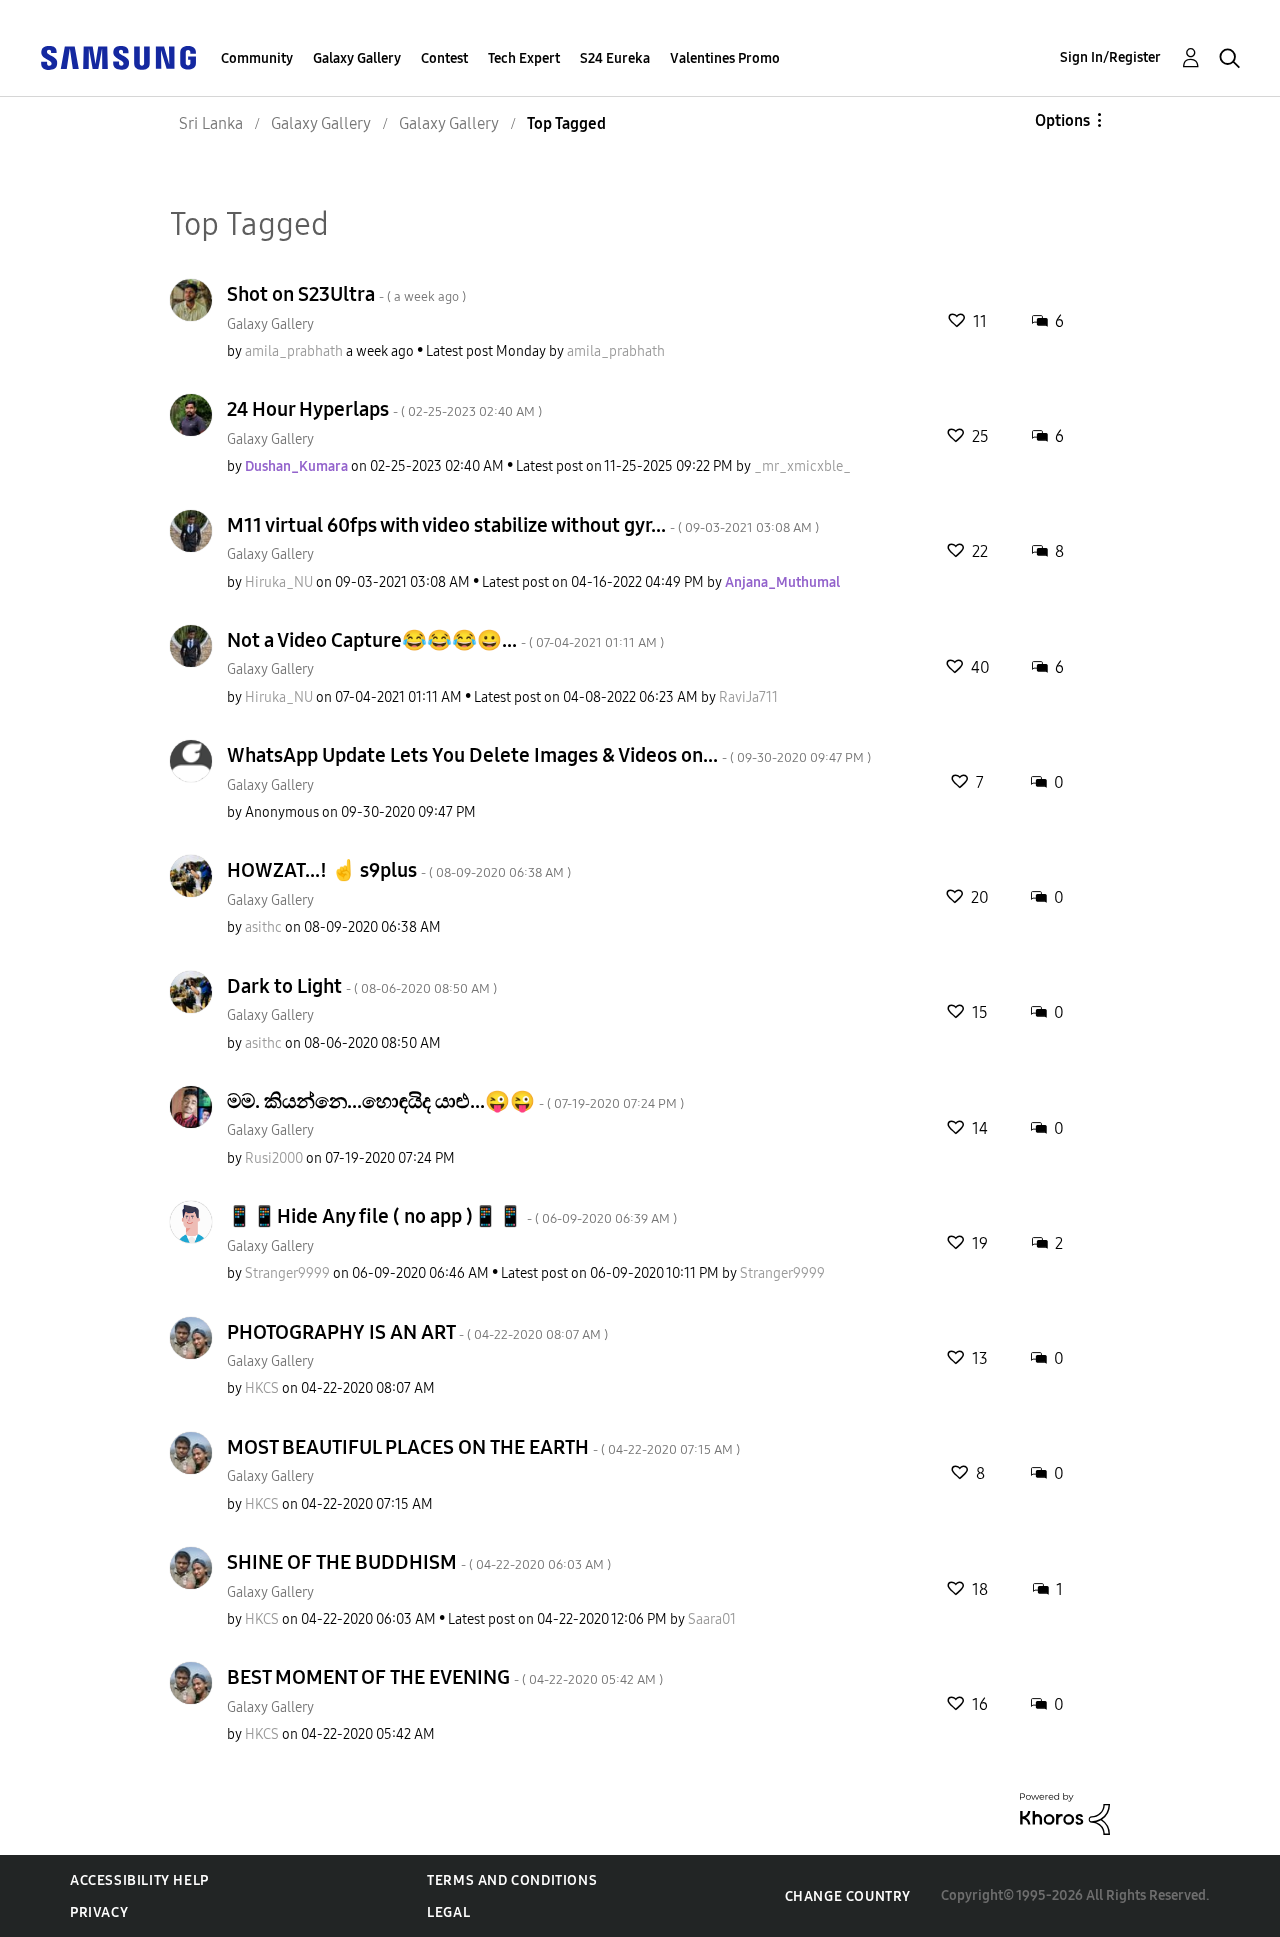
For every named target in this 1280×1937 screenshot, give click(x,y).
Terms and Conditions (512, 1880)
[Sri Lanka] (118, 56)
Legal (448, 1912)
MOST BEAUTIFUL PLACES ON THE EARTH (483, 1447)
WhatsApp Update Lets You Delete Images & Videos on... (549, 755)
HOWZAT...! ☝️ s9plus (399, 870)
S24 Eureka (615, 58)
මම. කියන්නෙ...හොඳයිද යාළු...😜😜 (455, 1101)
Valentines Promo (725, 58)
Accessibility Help (139, 1880)
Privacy (99, 1912)
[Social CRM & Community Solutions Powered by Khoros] (1065, 1812)
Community (257, 58)
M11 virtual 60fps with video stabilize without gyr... (523, 525)
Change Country (848, 1896)
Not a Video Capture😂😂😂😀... (445, 640)
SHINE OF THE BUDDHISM (419, 1562)
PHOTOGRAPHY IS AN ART (417, 1332)
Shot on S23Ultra (346, 294)
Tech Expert (524, 58)
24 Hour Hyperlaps (384, 409)
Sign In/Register (1110, 57)
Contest (444, 58)
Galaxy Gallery (357, 58)
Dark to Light (362, 986)
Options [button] (1062, 120)
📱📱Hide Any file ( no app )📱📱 (452, 1216)
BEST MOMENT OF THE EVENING (445, 1677)
